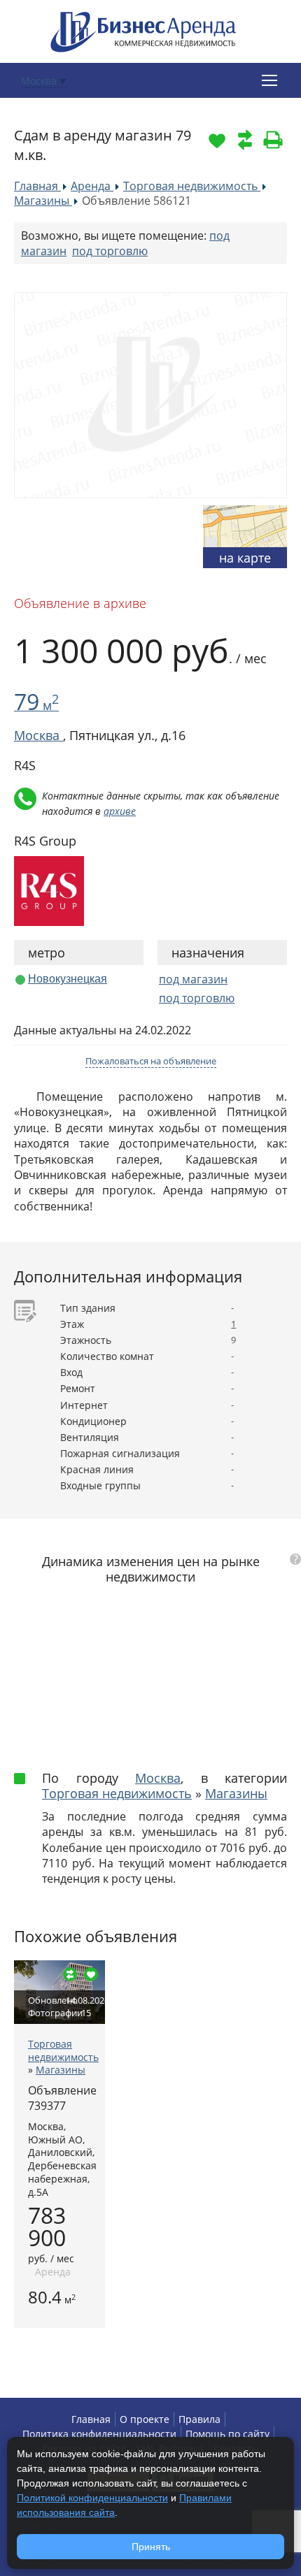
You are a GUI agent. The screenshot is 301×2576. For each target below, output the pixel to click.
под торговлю (110, 251)
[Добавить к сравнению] (245, 140)
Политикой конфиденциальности (92, 2498)
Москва (158, 1778)
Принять (151, 2547)
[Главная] (143, 30)
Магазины (236, 1793)
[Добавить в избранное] (217, 140)
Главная (91, 2419)
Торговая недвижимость (117, 1793)
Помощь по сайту (227, 2434)
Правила (199, 2419)
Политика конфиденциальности (99, 2434)
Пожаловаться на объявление (151, 1061)
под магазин (193, 979)
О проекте (145, 2419)
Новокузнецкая (68, 979)
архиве (120, 811)
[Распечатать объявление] (273, 140)
